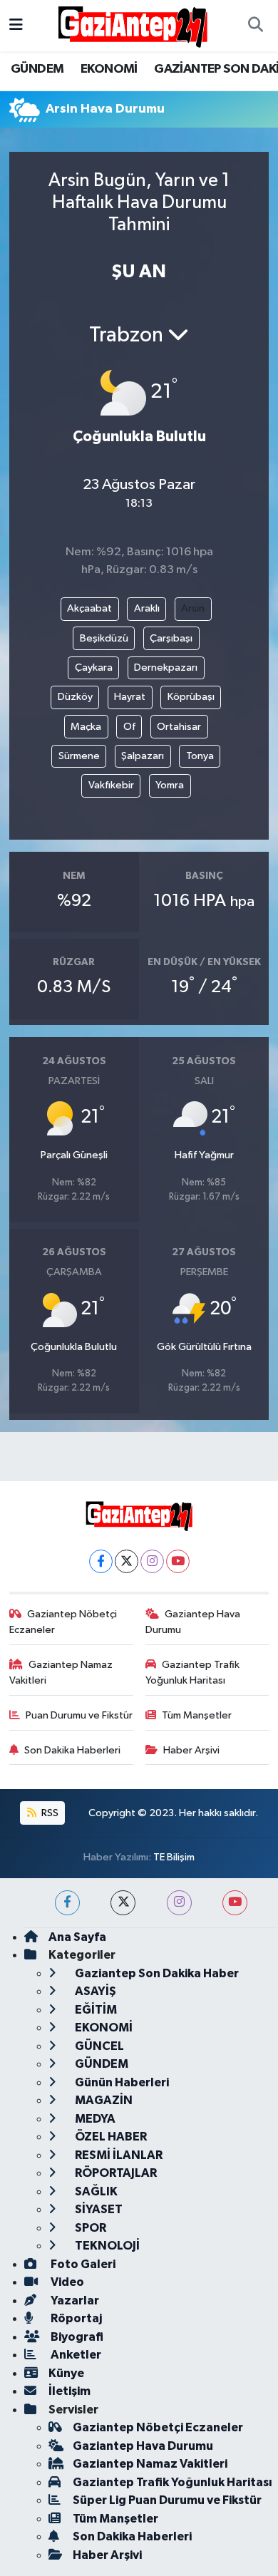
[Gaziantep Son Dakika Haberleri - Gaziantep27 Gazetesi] (133, 25)
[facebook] (67, 1903)
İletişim (69, 2391)
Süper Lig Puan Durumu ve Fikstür (167, 2500)
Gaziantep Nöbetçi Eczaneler (63, 1622)
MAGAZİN (103, 2100)
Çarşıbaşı (171, 638)
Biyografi (76, 2337)
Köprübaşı (191, 697)
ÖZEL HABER (110, 2137)
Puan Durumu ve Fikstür (79, 1715)
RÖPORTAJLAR (115, 2173)
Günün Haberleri (121, 2082)
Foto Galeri (82, 2264)
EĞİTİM (95, 2010)
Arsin (193, 608)
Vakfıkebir (111, 785)
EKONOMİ (109, 69)
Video (66, 2282)
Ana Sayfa (77, 1937)
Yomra (170, 785)
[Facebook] (101, 1561)
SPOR (89, 2228)
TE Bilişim (174, 1857)
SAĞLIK (95, 2191)
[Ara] (255, 26)
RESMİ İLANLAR (118, 2155)
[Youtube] (178, 1561)
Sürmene (79, 756)
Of (129, 727)
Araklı (147, 608)
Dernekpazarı (166, 668)
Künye (66, 2373)
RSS (49, 1813)
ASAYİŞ (94, 1991)
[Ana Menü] (16, 25)
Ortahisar (179, 727)
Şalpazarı (143, 756)
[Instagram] (152, 1561)
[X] (127, 1561)
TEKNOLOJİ (106, 2246)
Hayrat (130, 697)
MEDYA (94, 2119)
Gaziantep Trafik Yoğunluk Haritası (193, 1673)
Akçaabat (89, 608)
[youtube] (235, 1903)
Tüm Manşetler (197, 1715)
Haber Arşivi (191, 1750)
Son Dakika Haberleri (72, 1750)
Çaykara (94, 668)
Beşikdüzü (104, 638)
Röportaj (75, 2318)
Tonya (200, 756)
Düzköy (75, 697)
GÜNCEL (98, 2046)
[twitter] (123, 1903)
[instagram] (179, 1903)
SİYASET (98, 2209)
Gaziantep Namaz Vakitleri (61, 1673)
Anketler (75, 2355)
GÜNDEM (37, 69)
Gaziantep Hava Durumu (193, 1622)
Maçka (86, 727)
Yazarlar (74, 2301)
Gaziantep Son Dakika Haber (156, 1973)
